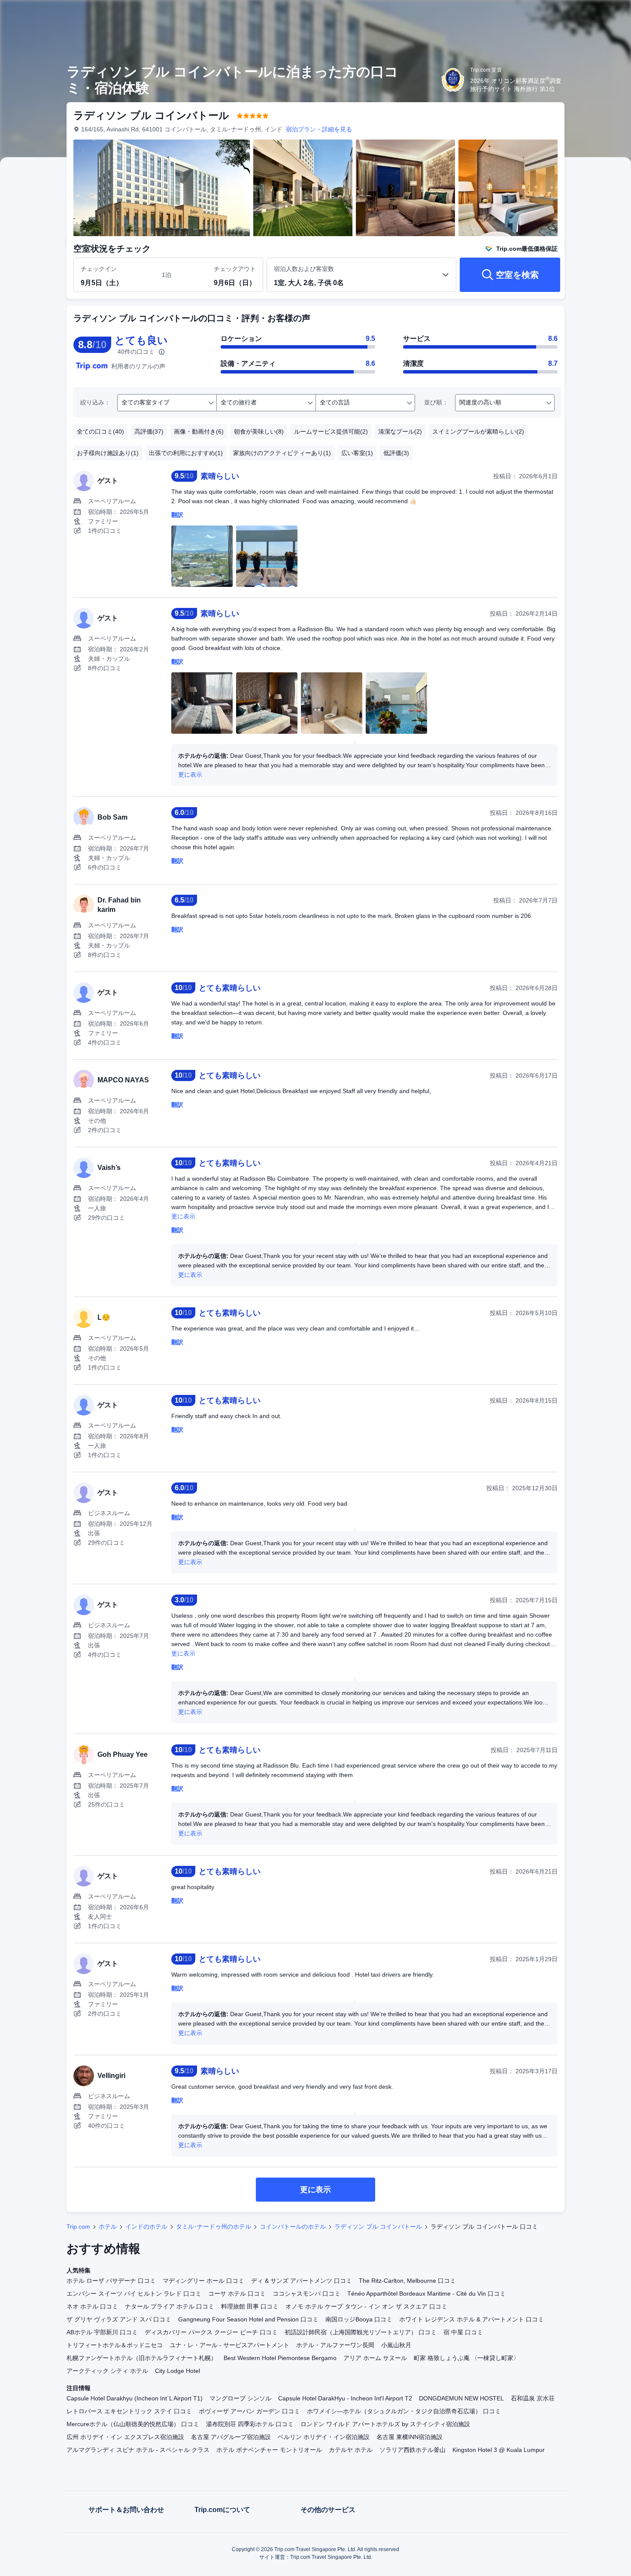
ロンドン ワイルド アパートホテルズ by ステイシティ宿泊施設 (385, 2424)
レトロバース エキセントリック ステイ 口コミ (129, 2411)
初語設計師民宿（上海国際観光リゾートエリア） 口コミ (361, 2332)
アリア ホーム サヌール (375, 2358)
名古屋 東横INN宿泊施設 (410, 2437)
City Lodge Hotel (177, 2371)
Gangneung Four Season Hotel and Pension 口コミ (248, 2319)
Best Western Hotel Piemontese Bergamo (280, 2358)
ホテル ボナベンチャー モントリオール (269, 2450)
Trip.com (78, 2227)
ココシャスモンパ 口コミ (306, 2293)
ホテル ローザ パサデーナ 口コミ (111, 2281)
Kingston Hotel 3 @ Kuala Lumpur (499, 2450)
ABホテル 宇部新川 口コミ (102, 2332)
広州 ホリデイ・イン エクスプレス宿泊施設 (125, 2437)
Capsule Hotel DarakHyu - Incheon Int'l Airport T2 (345, 2398)
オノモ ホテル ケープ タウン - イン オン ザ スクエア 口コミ (366, 2306)
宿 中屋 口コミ (463, 2332)
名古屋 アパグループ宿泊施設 (231, 2437)
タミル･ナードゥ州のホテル (214, 2227)
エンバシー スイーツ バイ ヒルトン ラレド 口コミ (134, 2293)
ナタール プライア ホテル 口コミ (170, 2306)
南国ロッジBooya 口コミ (359, 2319)
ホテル (108, 2227)
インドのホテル (146, 2227)
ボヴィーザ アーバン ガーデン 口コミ (249, 2411)
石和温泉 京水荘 (533, 2398)
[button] (573, 14)
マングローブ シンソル (240, 2398)
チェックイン (99, 269)
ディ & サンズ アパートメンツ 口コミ (302, 2281)
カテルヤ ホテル (351, 2450)
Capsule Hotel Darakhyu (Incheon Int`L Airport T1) (135, 2398)
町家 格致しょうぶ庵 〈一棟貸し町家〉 (467, 2358)
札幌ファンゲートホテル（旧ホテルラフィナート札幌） (142, 2358)
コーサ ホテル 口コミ (237, 2293)
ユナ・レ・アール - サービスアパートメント (229, 2345)
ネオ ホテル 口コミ (92, 2306)
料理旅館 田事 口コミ (250, 2306)
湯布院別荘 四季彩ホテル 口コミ (250, 2424)
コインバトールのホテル (293, 2227)
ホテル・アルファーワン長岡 (335, 2345)
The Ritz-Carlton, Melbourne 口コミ (407, 2281)
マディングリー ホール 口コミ (203, 2281)
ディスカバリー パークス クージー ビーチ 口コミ (211, 2332)
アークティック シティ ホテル (107, 2371)
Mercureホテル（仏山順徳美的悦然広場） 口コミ (133, 2424)
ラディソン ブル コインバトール (378, 2227)
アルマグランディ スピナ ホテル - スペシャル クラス (138, 2450)
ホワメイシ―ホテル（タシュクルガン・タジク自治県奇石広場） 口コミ (404, 2411)
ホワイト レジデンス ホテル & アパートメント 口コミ (472, 2319)
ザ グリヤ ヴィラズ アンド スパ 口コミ (119, 2319)
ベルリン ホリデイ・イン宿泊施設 (324, 2437)
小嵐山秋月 (396, 2345)
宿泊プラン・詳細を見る (319, 129)
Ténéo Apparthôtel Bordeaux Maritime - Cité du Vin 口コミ (426, 2293)
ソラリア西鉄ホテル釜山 (413, 2450)
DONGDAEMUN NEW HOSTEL (461, 2398)
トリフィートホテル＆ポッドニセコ (115, 2345)
